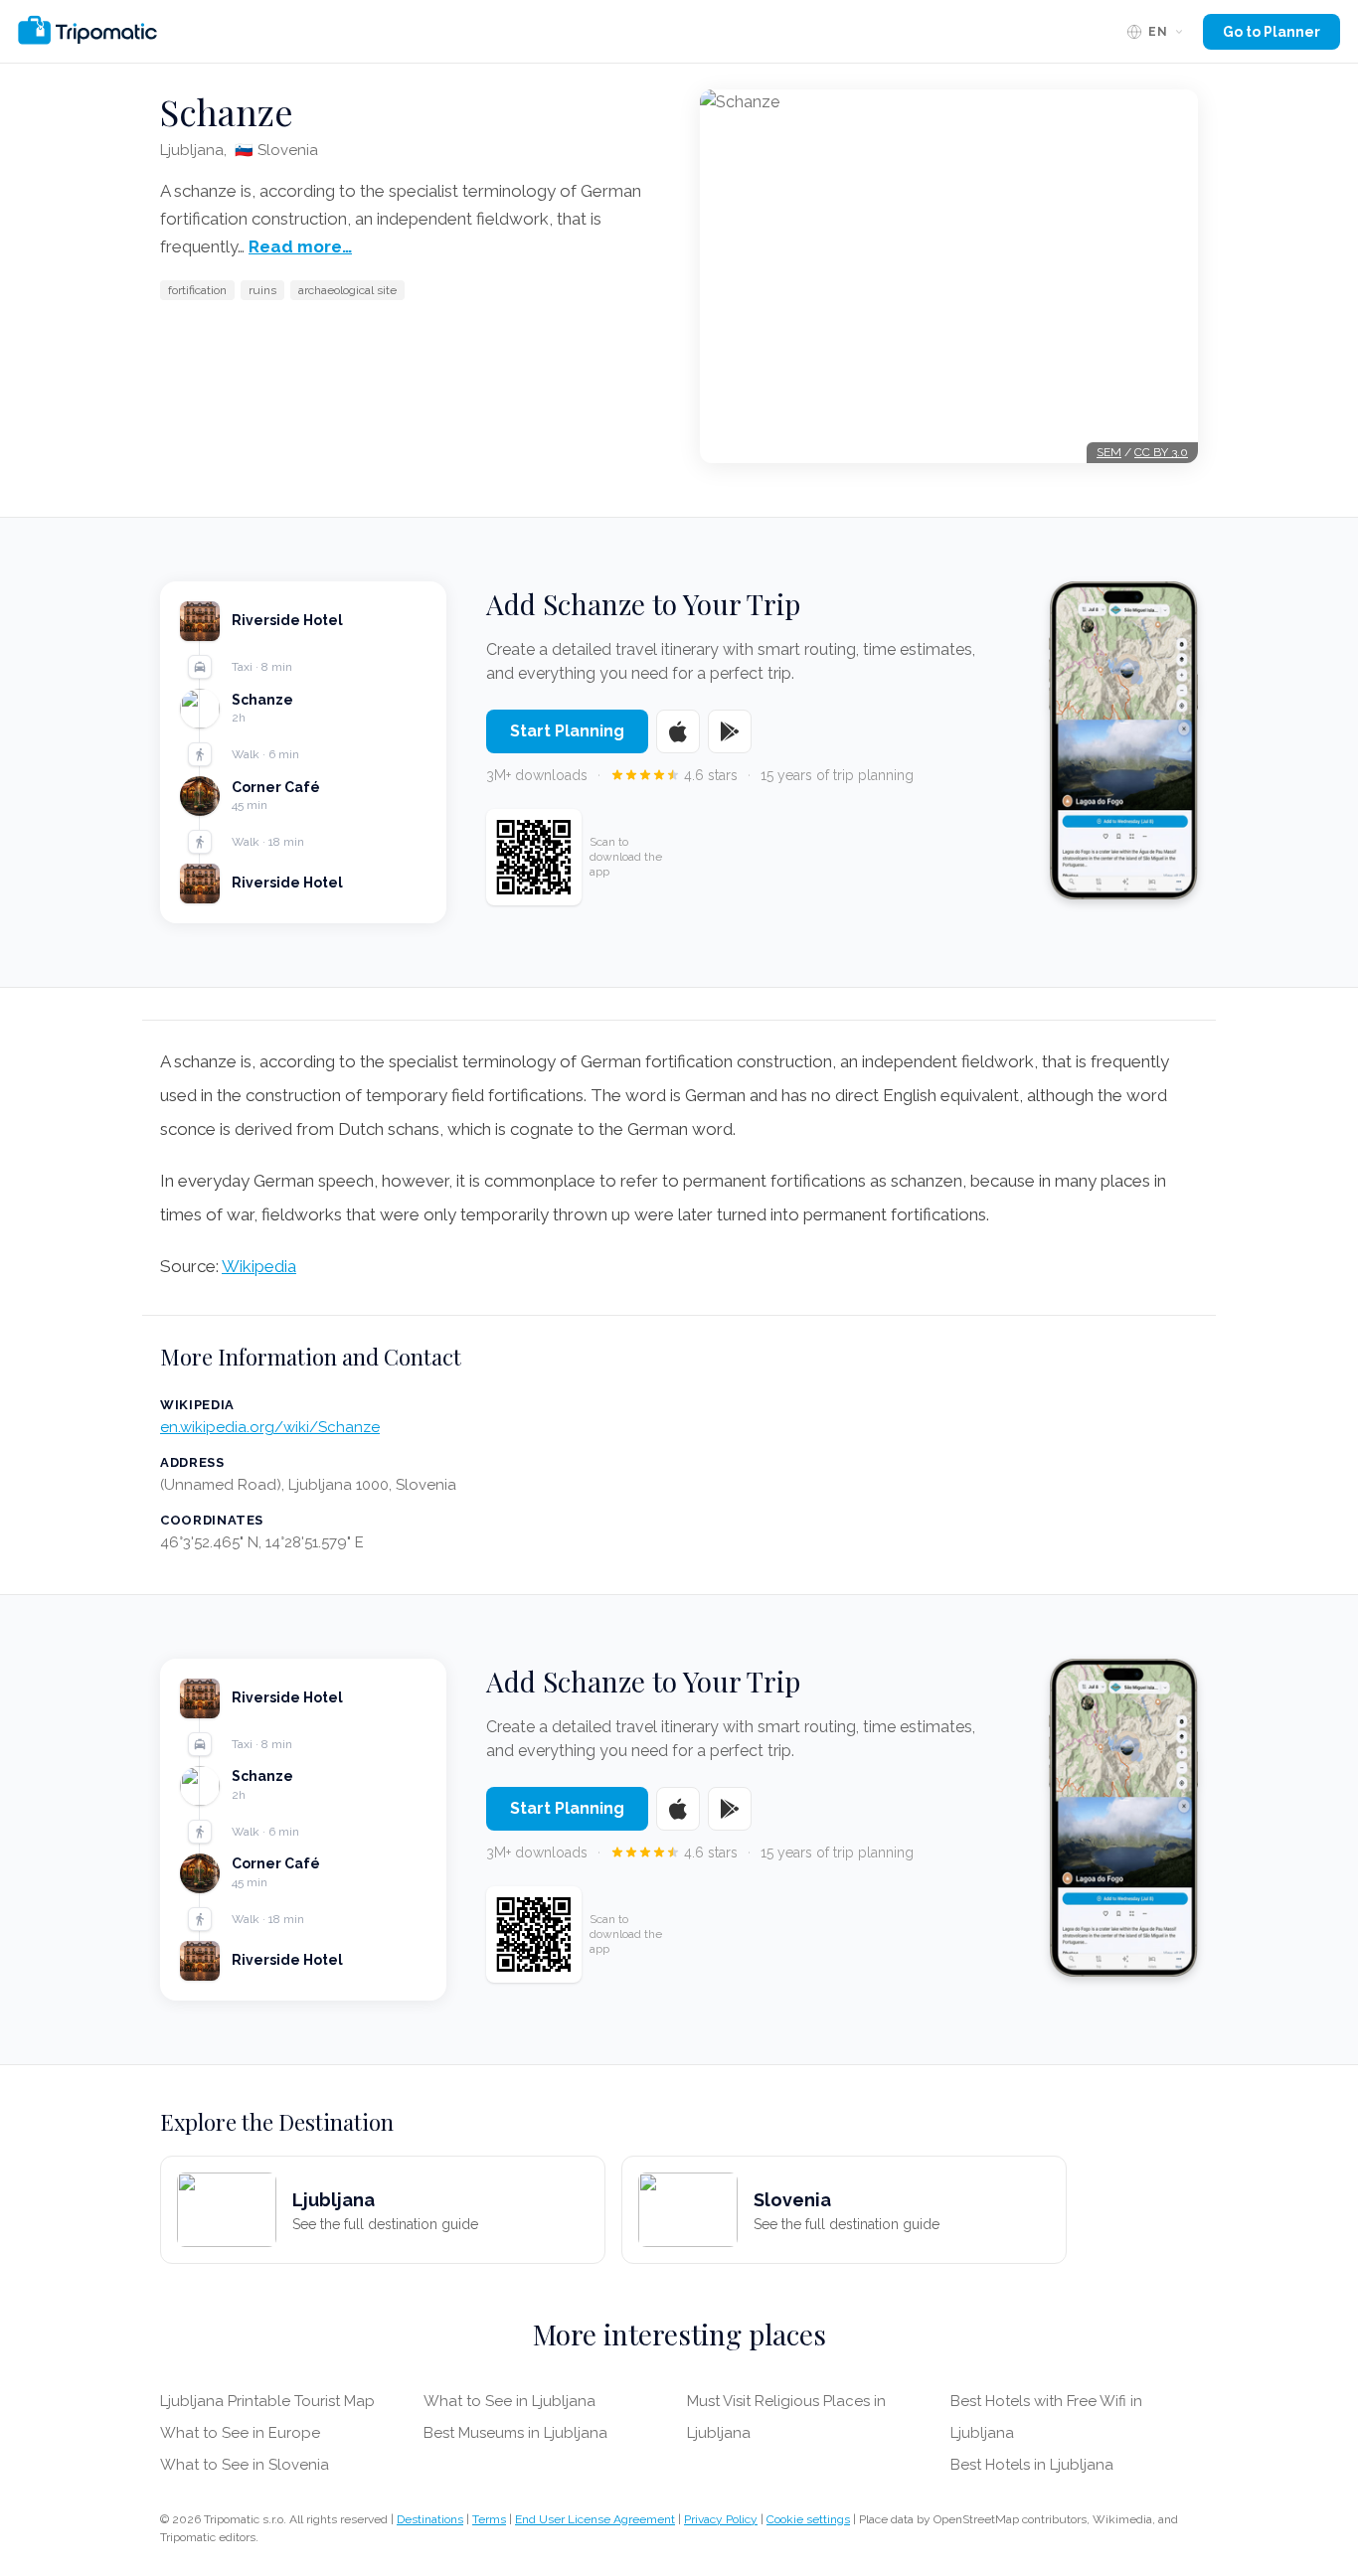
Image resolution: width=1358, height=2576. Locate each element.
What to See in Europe (240, 2433)
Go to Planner (1272, 32)
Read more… (300, 246)
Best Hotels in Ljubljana (1032, 2465)
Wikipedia (259, 1266)
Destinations (430, 2519)
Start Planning (567, 731)
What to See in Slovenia (245, 2465)
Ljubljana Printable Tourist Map (267, 2401)
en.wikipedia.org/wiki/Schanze (270, 1427)
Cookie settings (808, 2519)
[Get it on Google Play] (730, 731)
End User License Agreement (595, 2519)
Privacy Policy (721, 2519)
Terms (489, 2519)
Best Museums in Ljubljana (515, 2433)
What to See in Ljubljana (509, 2401)
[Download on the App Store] (678, 731)
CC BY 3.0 (1161, 452)
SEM (1109, 452)
